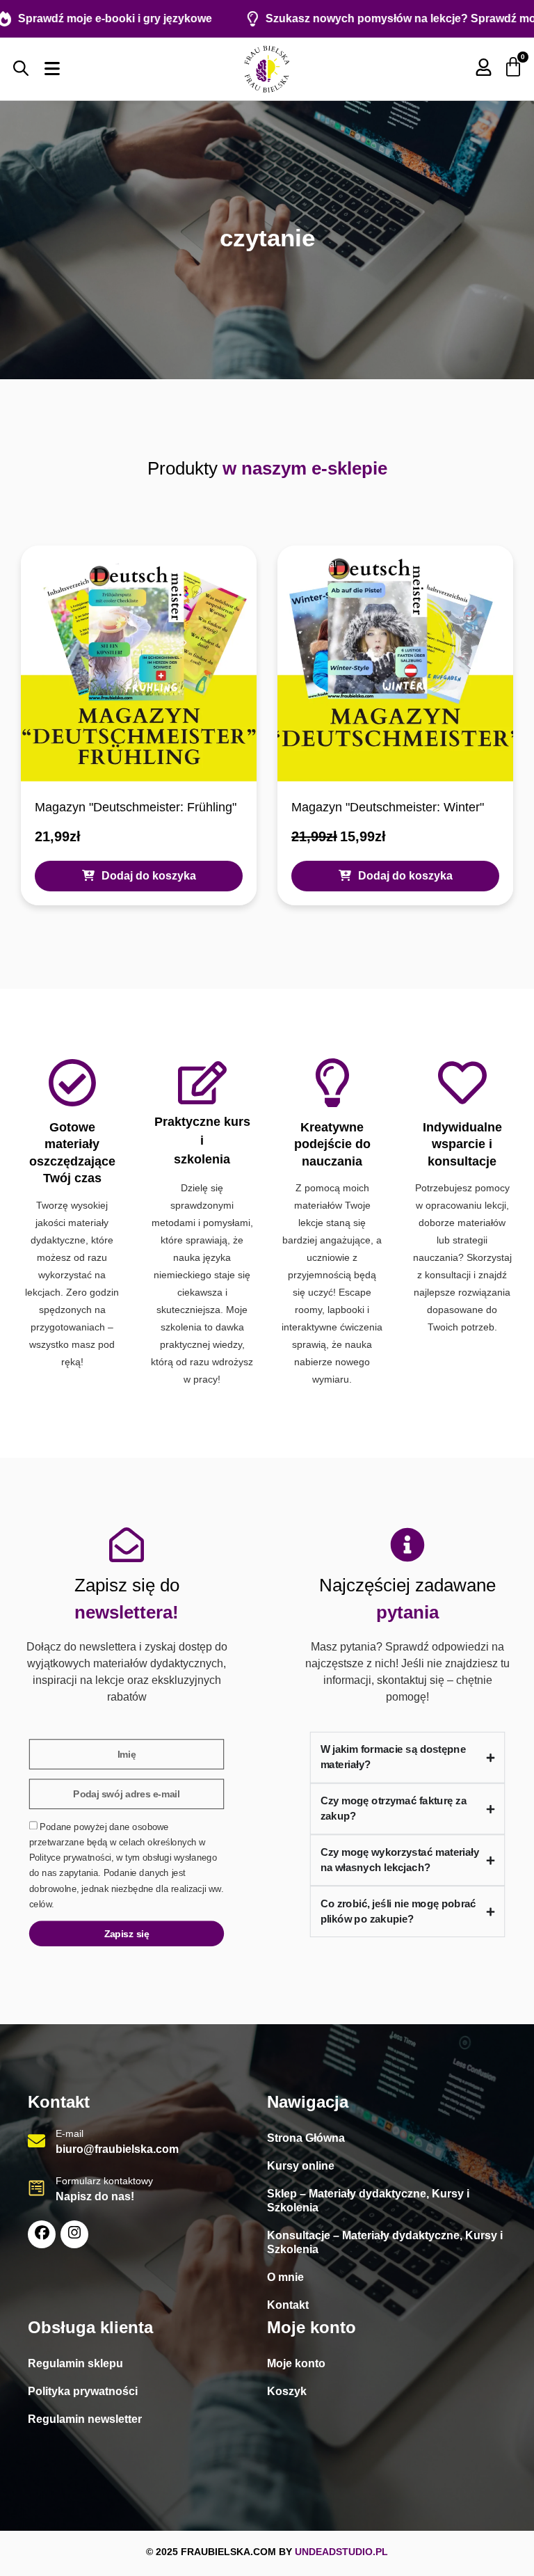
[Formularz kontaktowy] (37, 2188)
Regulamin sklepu (75, 2363)
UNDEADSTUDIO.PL (341, 2552)
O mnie (285, 2277)
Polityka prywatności (83, 2391)
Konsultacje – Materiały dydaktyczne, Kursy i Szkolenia (385, 2242)
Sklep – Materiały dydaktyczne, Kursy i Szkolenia (368, 2201)
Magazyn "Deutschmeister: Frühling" (136, 807)
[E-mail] (37, 2141)
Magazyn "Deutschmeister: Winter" (388, 807)
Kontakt (288, 2305)
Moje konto (296, 2363)
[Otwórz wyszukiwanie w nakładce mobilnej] (21, 68)
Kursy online (301, 2166)
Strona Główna (306, 2138)
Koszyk (287, 2391)
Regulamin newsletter (85, 2419)
